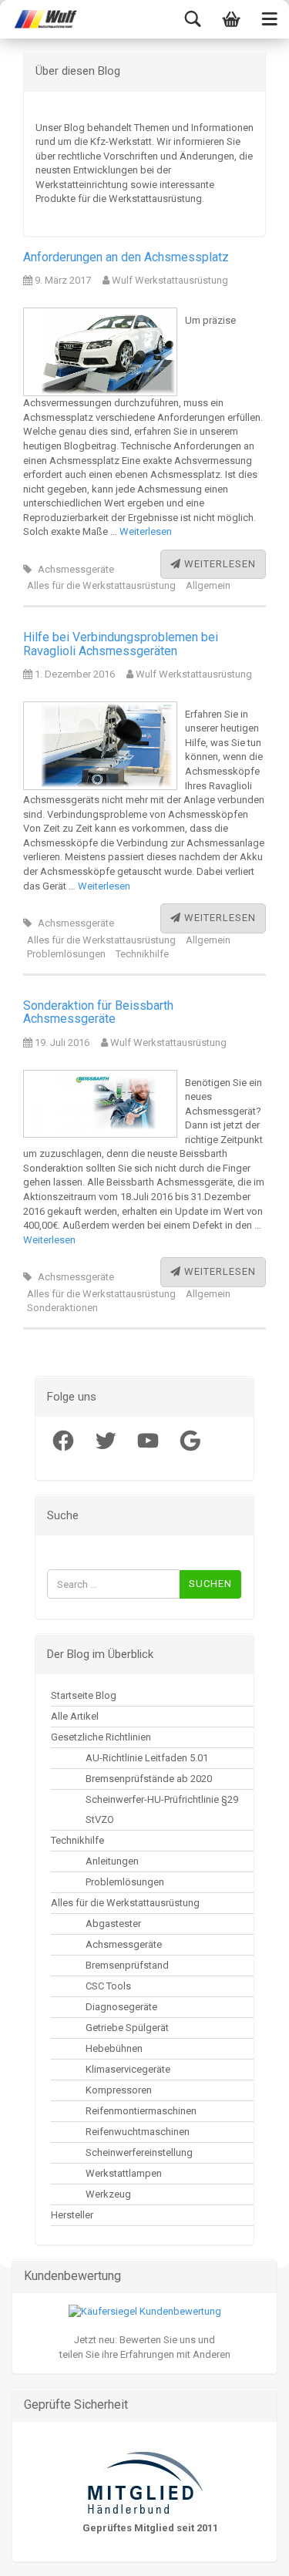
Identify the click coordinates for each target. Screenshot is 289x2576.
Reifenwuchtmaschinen (138, 2132)
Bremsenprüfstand (127, 1965)
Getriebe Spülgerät (127, 2028)
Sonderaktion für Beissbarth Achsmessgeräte (98, 1012)
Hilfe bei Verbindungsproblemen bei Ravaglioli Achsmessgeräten (121, 644)
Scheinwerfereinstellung (139, 2152)
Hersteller (72, 2215)
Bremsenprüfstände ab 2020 (149, 1779)
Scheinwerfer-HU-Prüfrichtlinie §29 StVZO (162, 1809)
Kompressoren (119, 2090)
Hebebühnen (114, 2048)
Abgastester (113, 1924)
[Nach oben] (42, 2553)
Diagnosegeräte (121, 2007)
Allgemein (208, 585)
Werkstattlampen (124, 2173)
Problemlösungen (66, 954)
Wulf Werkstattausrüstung (169, 280)
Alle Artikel (75, 1716)
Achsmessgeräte (76, 569)
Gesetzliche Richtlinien (101, 1737)
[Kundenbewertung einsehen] (145, 2311)
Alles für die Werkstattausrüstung (101, 585)
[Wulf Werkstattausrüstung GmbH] (39, 19)
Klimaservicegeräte (128, 2069)
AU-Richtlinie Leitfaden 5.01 (147, 1758)
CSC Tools (108, 1986)
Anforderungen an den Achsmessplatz (126, 257)
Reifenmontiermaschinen (141, 2111)
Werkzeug (108, 2194)
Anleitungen (112, 1861)
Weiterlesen (146, 531)
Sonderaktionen (62, 1308)
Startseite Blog (84, 1695)
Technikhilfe (142, 954)
